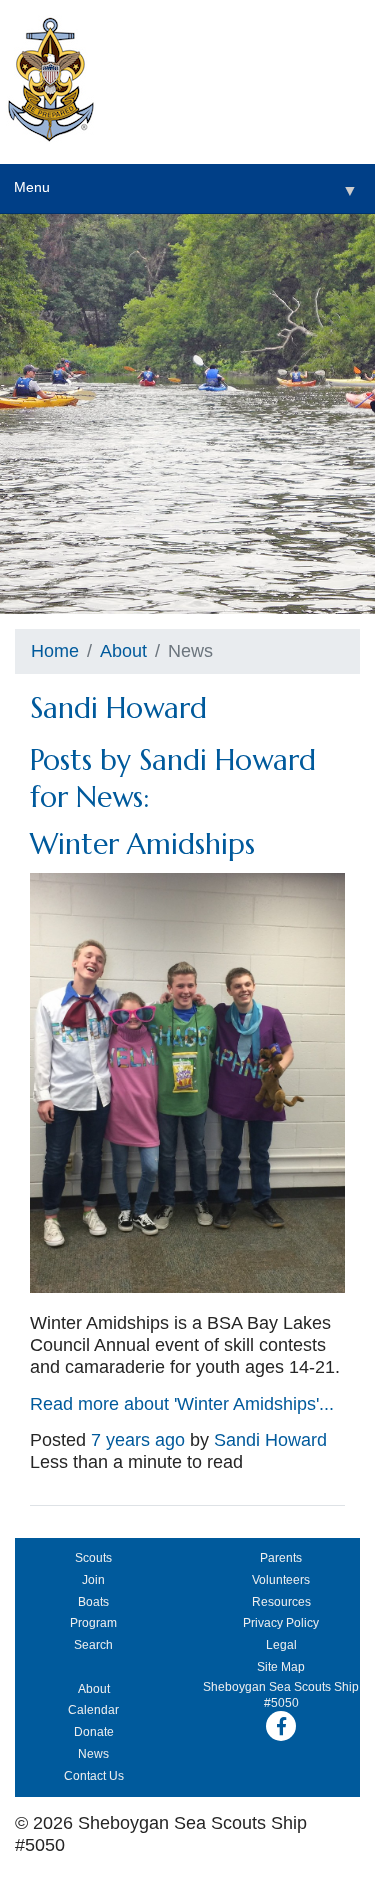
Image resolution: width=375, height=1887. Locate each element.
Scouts (93, 1558)
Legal (281, 1645)
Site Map (281, 1667)
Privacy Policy (281, 1623)
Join (93, 1580)
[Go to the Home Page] (51, 82)
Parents (281, 1558)
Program (93, 1623)
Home (55, 651)
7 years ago (138, 1440)
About (123, 651)
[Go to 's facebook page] (281, 1726)
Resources (281, 1602)
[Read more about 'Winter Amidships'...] (187, 1287)
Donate (94, 1732)
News (93, 1754)
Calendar (93, 1710)
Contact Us (94, 1776)
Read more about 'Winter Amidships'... (182, 1404)
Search (93, 1645)
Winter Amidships (142, 844)
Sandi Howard (270, 1440)
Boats (93, 1602)
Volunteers (281, 1580)
